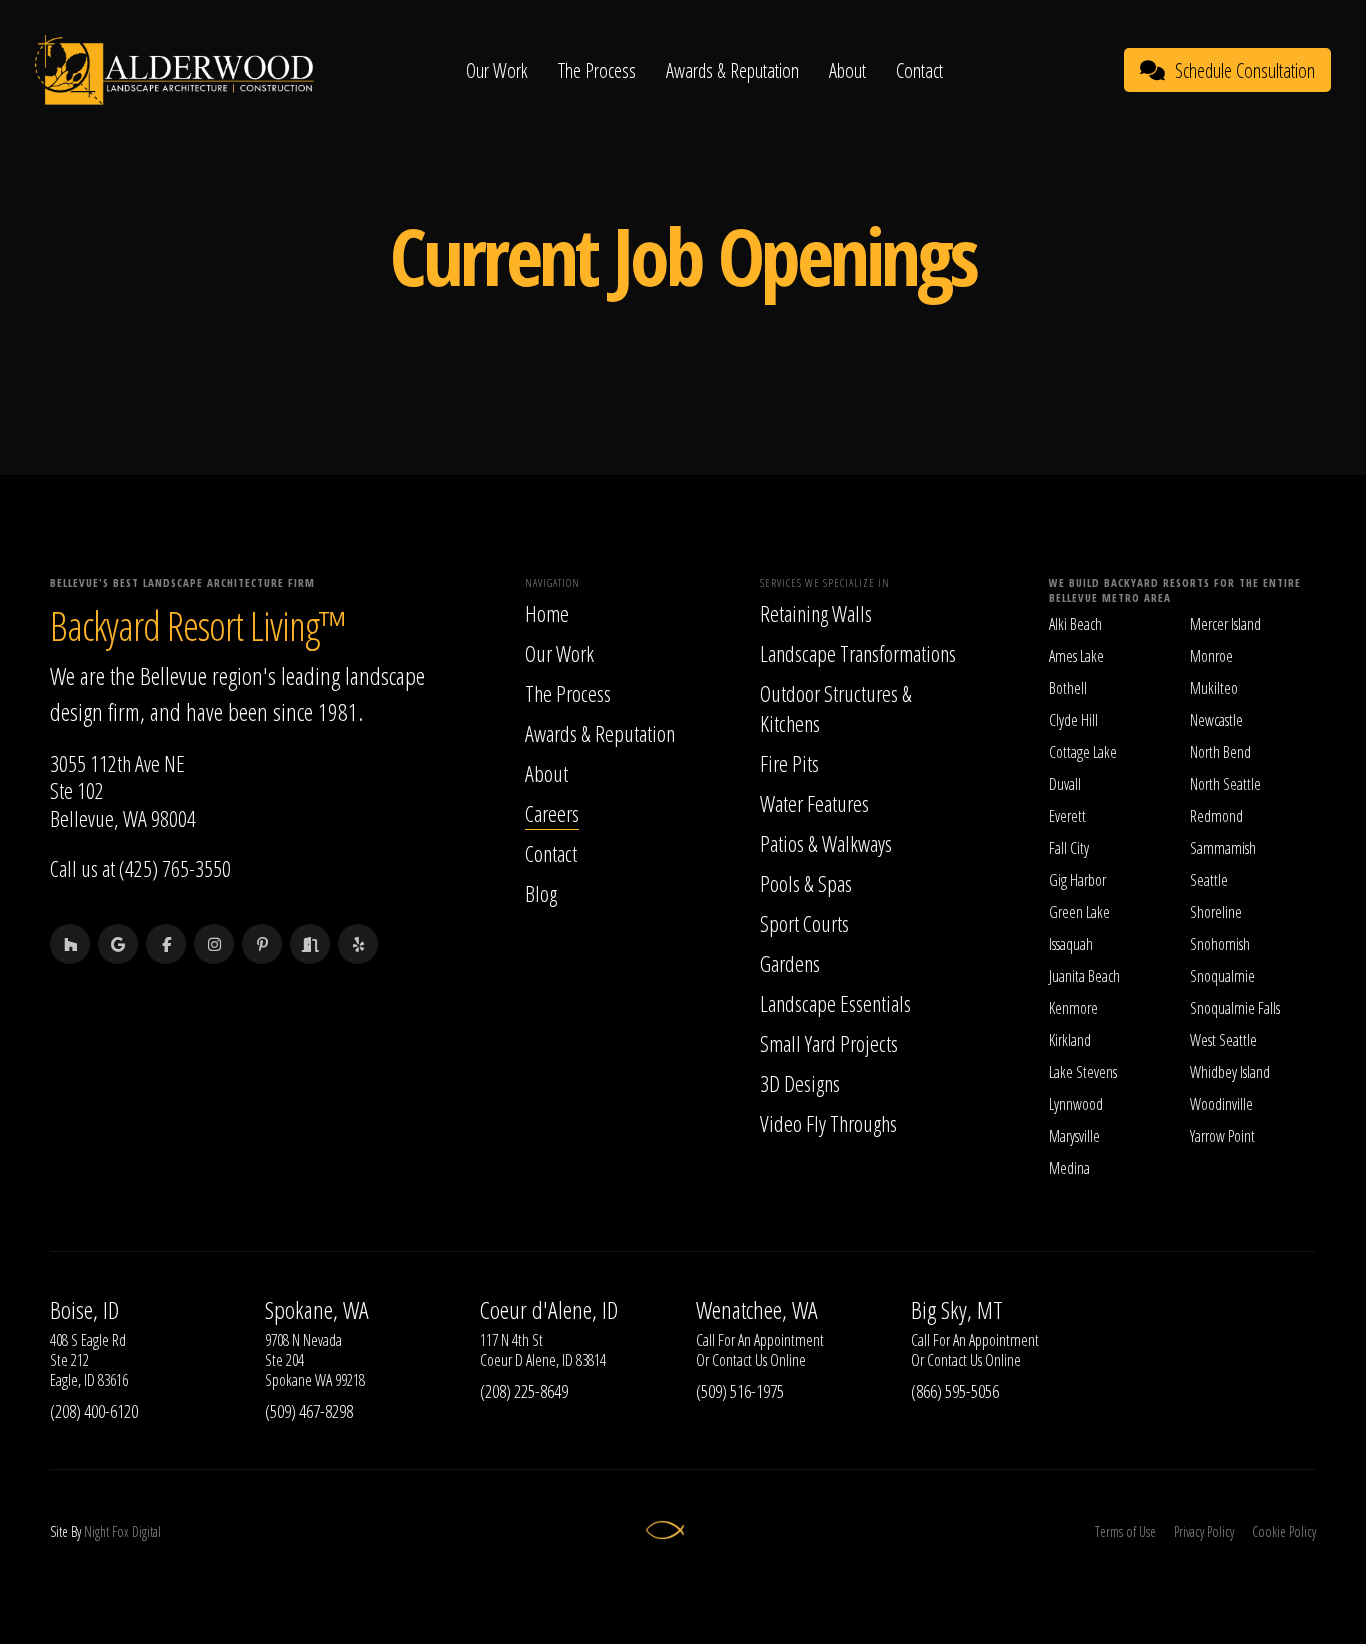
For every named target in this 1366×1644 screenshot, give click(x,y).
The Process (597, 70)
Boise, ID (84, 1310)
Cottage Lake (1083, 752)
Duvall (1065, 784)
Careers (552, 813)
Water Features (814, 803)
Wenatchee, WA (757, 1310)
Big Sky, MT (957, 1310)
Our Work (497, 70)
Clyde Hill (1073, 720)
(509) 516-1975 (740, 1391)
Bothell (1068, 688)
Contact (919, 70)
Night (96, 1531)
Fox (120, 1531)
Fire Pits (789, 763)
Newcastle (1216, 720)
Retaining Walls (816, 613)
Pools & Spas (806, 883)
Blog (541, 893)
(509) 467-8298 (309, 1411)
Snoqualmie (1222, 976)
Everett (1067, 816)
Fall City (1069, 848)
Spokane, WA (317, 1310)
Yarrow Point (1222, 1136)
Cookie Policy (1284, 1531)
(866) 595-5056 (955, 1391)
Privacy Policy (1204, 1531)
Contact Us (739, 1360)
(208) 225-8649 (524, 1391)
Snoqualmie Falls (1235, 1008)
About (847, 70)
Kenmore (1073, 1008)
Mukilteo (1214, 688)
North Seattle (1225, 784)
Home (547, 613)
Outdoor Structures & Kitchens (836, 708)
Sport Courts (804, 923)
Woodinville (1221, 1104)
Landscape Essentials (835, 1003)
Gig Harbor (1077, 880)
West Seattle (1223, 1040)
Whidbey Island (1230, 1072)
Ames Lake (1076, 656)
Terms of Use (1125, 1531)
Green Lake (1079, 912)
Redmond (1216, 816)
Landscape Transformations (858, 653)
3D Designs (800, 1083)
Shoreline (1216, 912)
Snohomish (1220, 944)
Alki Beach (1075, 624)
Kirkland (1070, 1040)
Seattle (1209, 880)
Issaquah (1071, 944)
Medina (1069, 1168)
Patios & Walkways (826, 843)
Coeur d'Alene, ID (549, 1310)
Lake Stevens (1083, 1072)
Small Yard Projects (829, 1043)
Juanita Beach (1084, 976)
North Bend (1220, 752)
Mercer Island (1225, 624)
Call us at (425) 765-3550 (140, 868)
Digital (146, 1531)
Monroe (1211, 656)
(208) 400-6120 (94, 1411)
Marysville (1074, 1136)
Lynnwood (1076, 1104)
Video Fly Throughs (828, 1123)
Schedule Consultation (1245, 70)
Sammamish (1223, 848)
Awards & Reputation (732, 70)
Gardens (790, 963)
